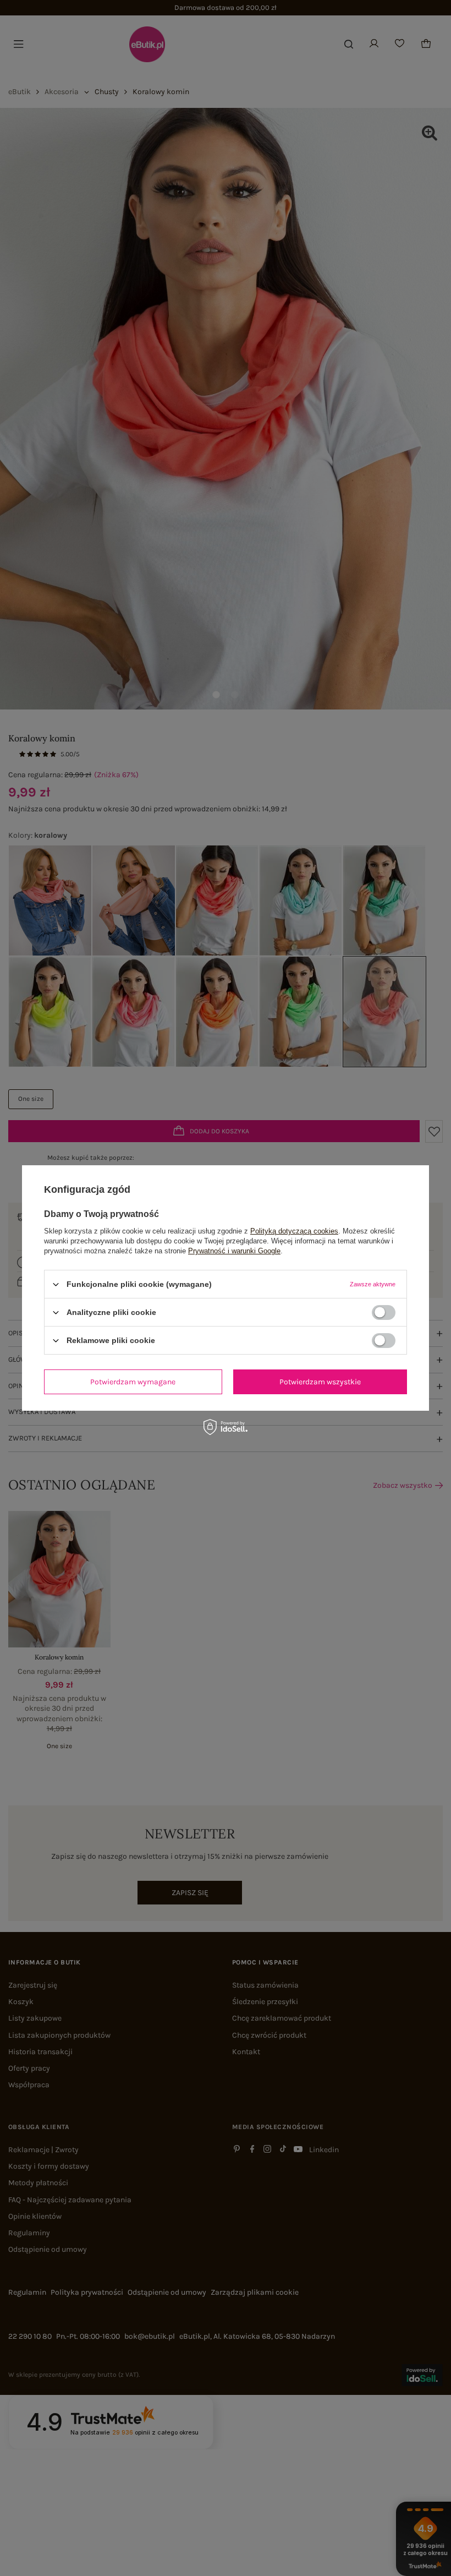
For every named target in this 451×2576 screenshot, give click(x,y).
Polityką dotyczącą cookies (294, 1231)
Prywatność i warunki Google (234, 1251)
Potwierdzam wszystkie (320, 1381)
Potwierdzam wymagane (133, 1381)
